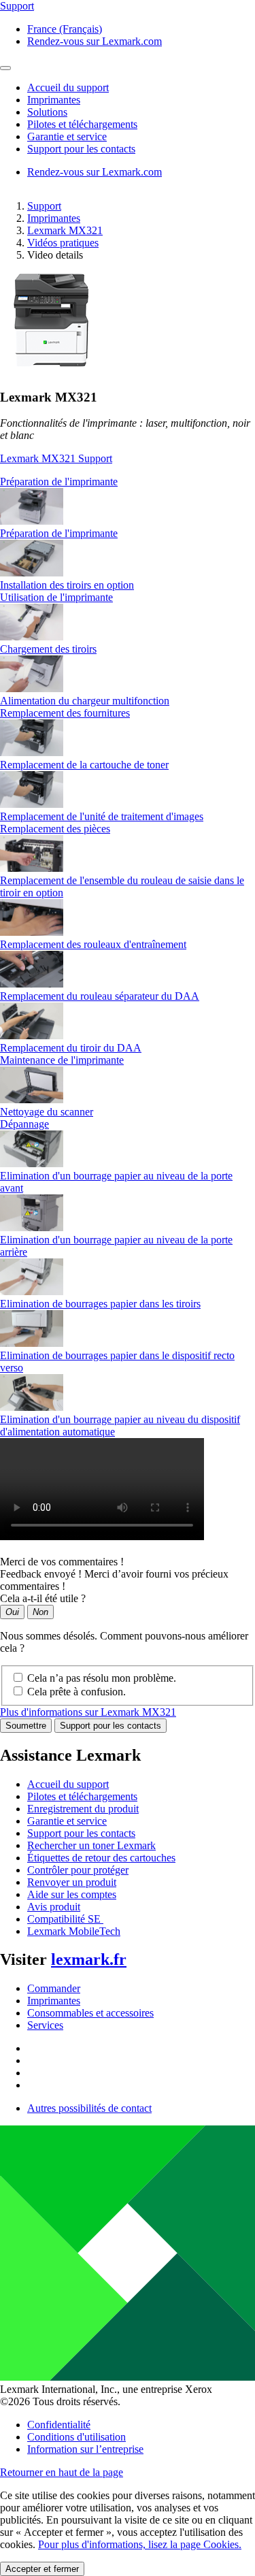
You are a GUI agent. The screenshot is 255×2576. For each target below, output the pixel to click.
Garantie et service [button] (67, 136)
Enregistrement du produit (83, 1809)
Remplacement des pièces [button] (55, 829)
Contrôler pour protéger (78, 1870)
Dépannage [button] (24, 1124)
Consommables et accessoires (90, 2013)
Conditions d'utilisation (76, 2437)
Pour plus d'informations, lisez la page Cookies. (140, 2544)
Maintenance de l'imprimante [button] (62, 1060)
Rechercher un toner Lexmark (91, 1845)
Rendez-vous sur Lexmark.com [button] (95, 41)
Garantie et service (67, 1821)
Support (44, 206)
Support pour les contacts (111, 1726)
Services (45, 2025)
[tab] (128, 482)
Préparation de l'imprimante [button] (59, 482)
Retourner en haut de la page (62, 2472)
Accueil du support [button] (68, 87)
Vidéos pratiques (63, 243)
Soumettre (26, 1726)
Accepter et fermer (42, 2569)
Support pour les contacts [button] (81, 149)
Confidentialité (59, 2425)
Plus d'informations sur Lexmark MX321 (88, 1712)
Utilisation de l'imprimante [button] (56, 597)
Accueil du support (68, 1784)
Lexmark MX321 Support (56, 458)
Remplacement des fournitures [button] (65, 713)
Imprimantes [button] (54, 100)
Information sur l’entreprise (85, 2449)
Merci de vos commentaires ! (62, 1562)
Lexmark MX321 (65, 230)
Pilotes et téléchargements (82, 1796)
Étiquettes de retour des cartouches (101, 1858)
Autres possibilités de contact (89, 2108)
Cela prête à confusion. (76, 1692)
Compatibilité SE (65, 1919)
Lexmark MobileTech (74, 1931)
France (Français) (65, 29)
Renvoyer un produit (72, 1882)
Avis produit (54, 1907)
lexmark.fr (89, 1959)
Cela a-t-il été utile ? (43, 1598)
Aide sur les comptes (72, 1894)
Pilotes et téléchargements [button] (82, 124)
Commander (54, 1988)
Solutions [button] (47, 112)
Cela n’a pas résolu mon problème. (102, 1678)
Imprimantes (54, 218)
